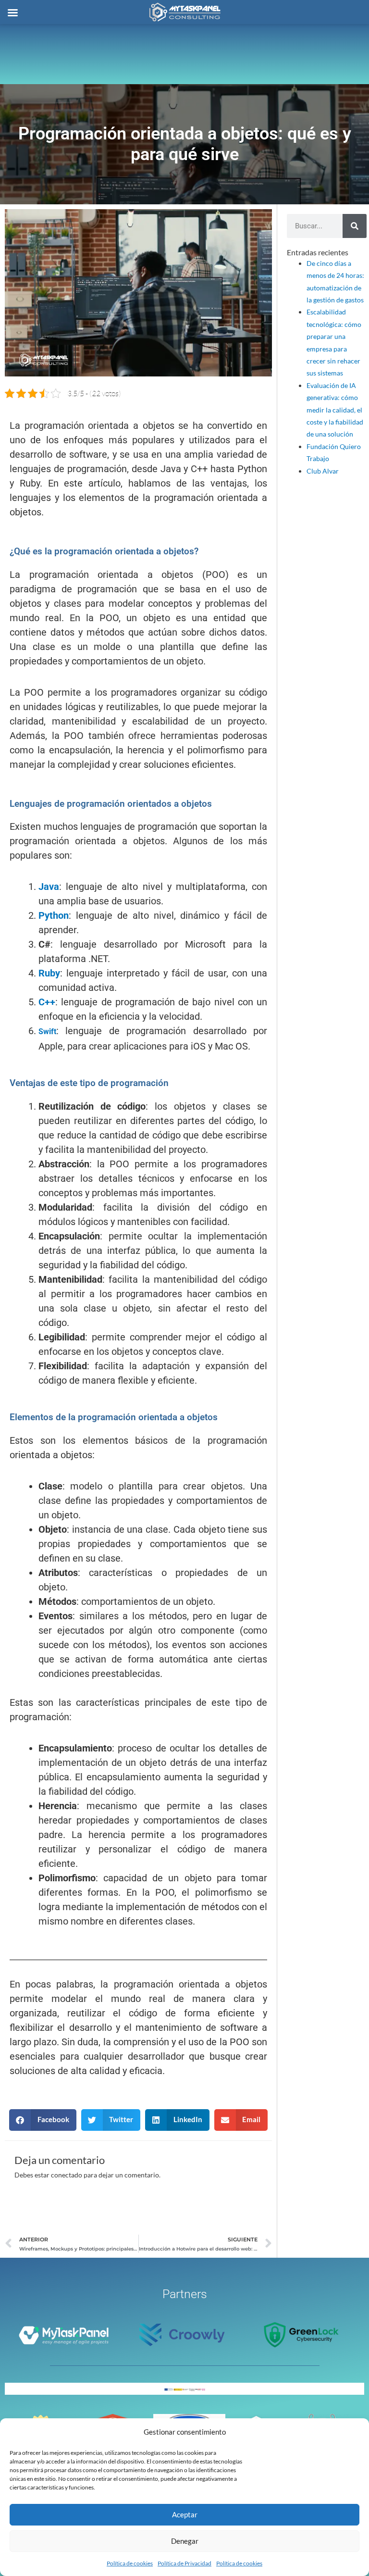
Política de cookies (130, 2563)
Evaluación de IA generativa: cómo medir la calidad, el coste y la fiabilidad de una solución (335, 410)
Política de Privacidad (184, 2563)
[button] (43, 2120)
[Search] (355, 226)
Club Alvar (323, 471)
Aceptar (185, 2514)
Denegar (185, 2541)
